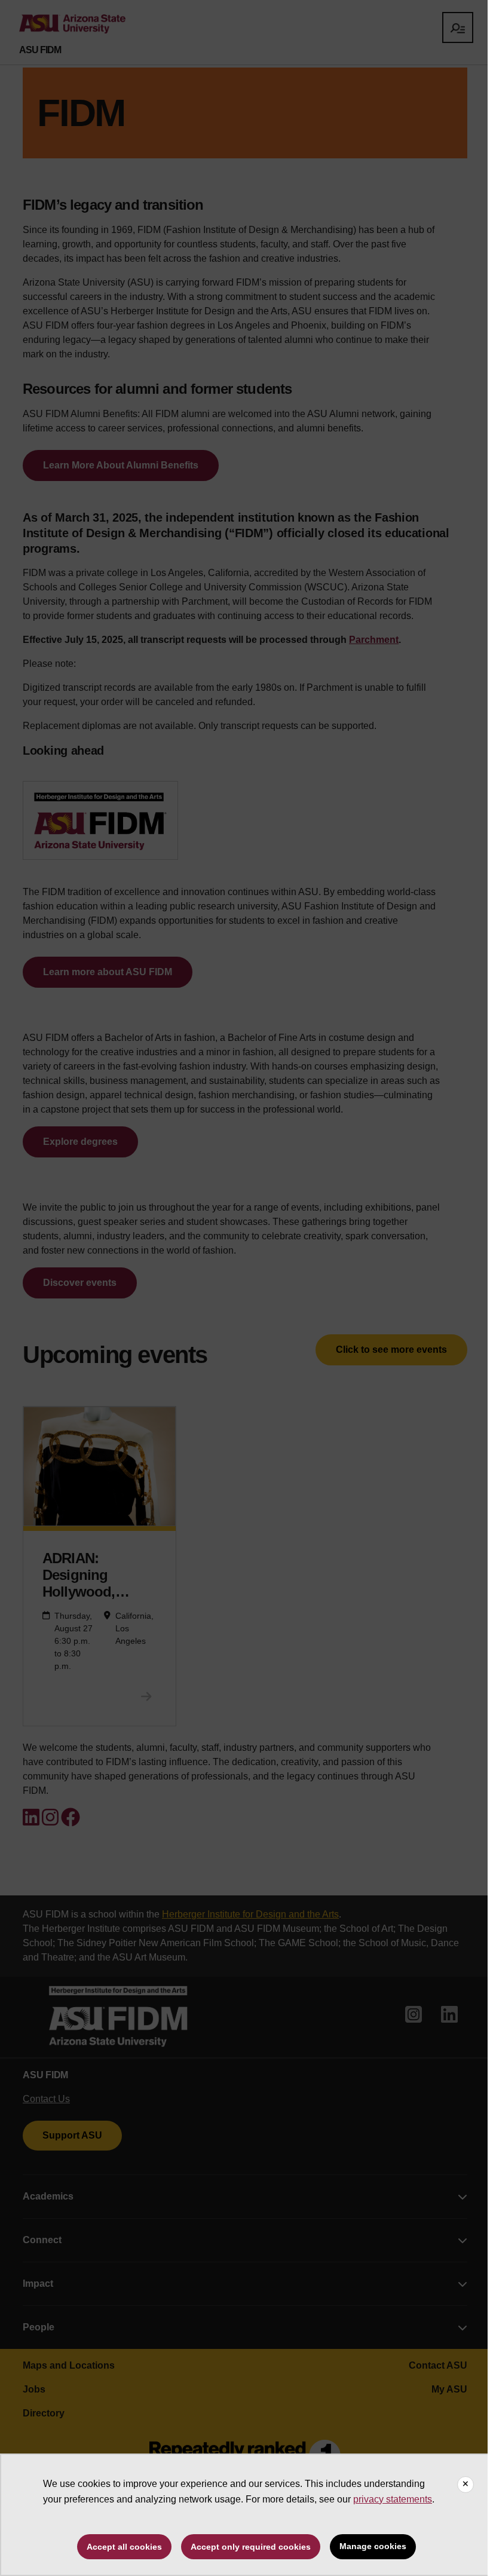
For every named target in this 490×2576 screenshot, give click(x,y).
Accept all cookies (124, 2547)
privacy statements (393, 2499)
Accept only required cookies (251, 2547)
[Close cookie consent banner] (465, 2485)
